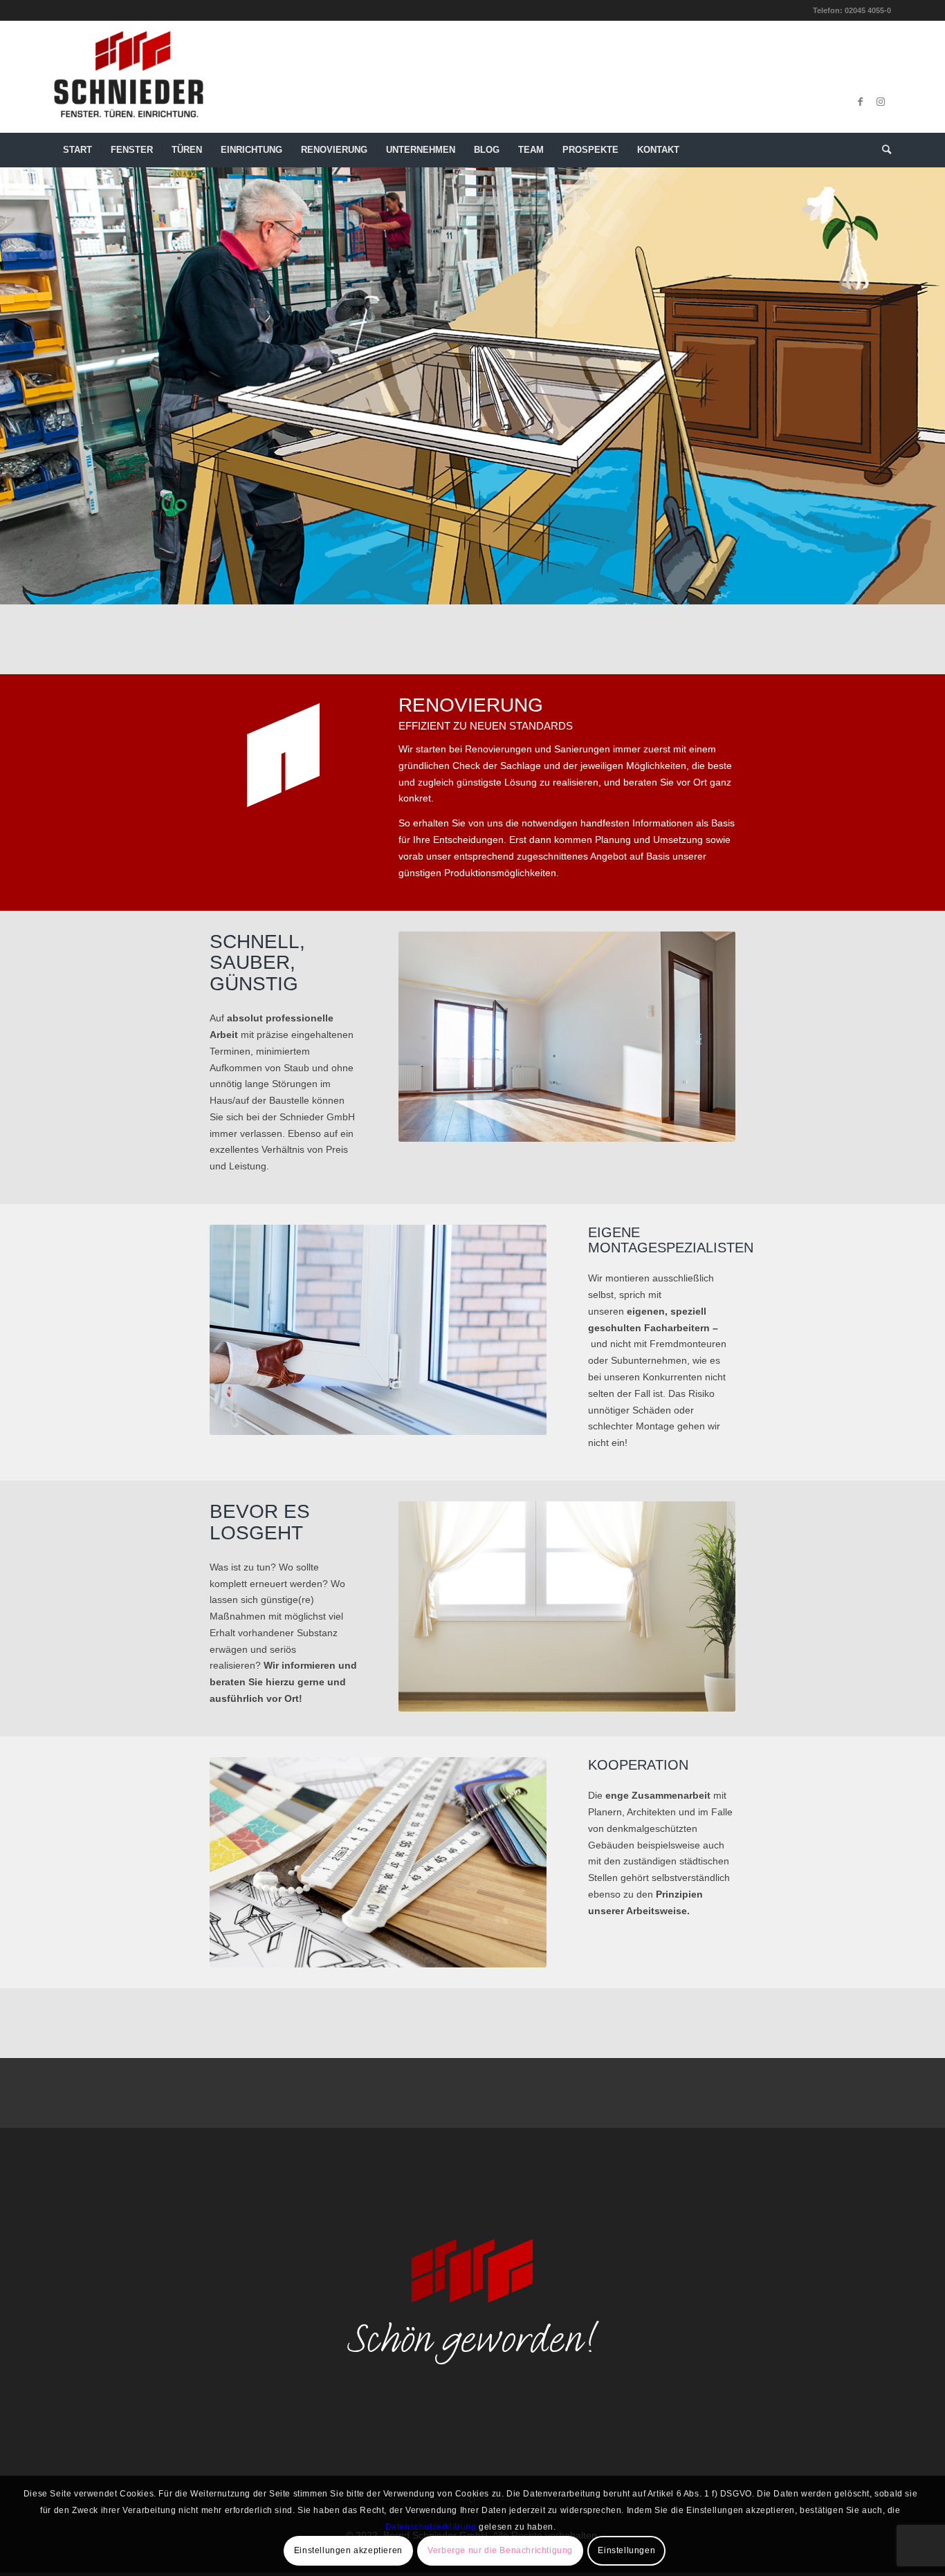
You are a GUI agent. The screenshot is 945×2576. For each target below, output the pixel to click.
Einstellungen (626, 2550)
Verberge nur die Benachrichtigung (500, 2550)
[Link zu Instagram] (881, 102)
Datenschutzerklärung (431, 2527)
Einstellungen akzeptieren (348, 2550)
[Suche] (882, 150)
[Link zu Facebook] (860, 102)
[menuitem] (77, 150)
